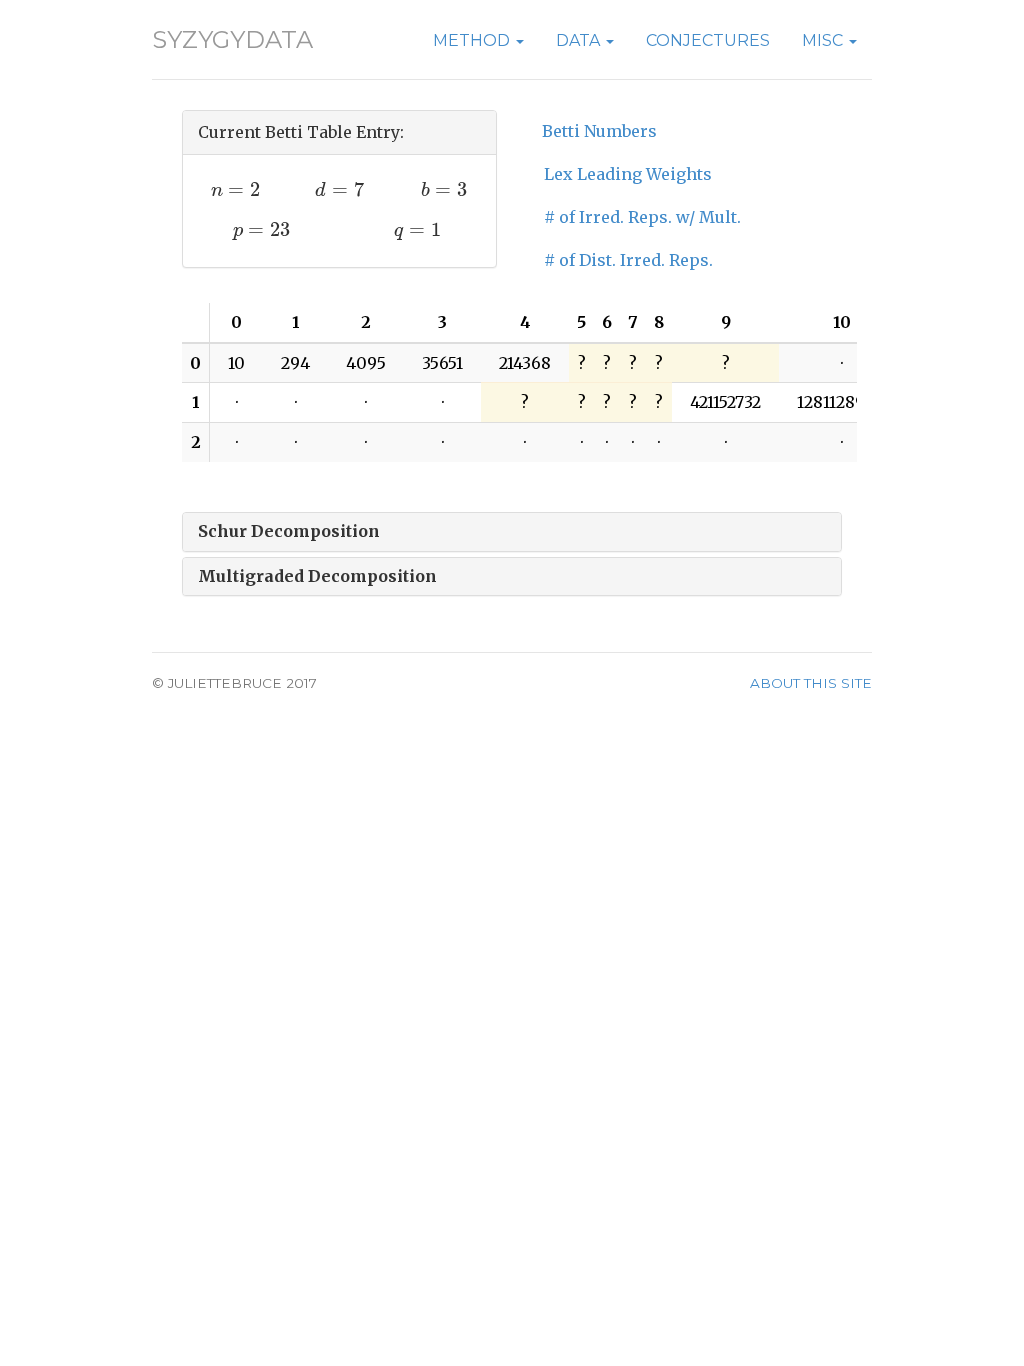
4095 (366, 363)
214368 (525, 363)
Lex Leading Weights (628, 174)
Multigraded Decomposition (317, 576)
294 (295, 363)
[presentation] (235, 189)
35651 (442, 363)
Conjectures (708, 40)
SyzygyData (232, 39)
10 (236, 363)
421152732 (725, 402)
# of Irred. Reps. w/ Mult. (642, 217)
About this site (811, 683)
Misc (824, 40)
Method (473, 40)
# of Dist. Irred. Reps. (628, 260)
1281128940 (841, 402)
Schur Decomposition (289, 531)
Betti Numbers (599, 131)
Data (580, 40)
